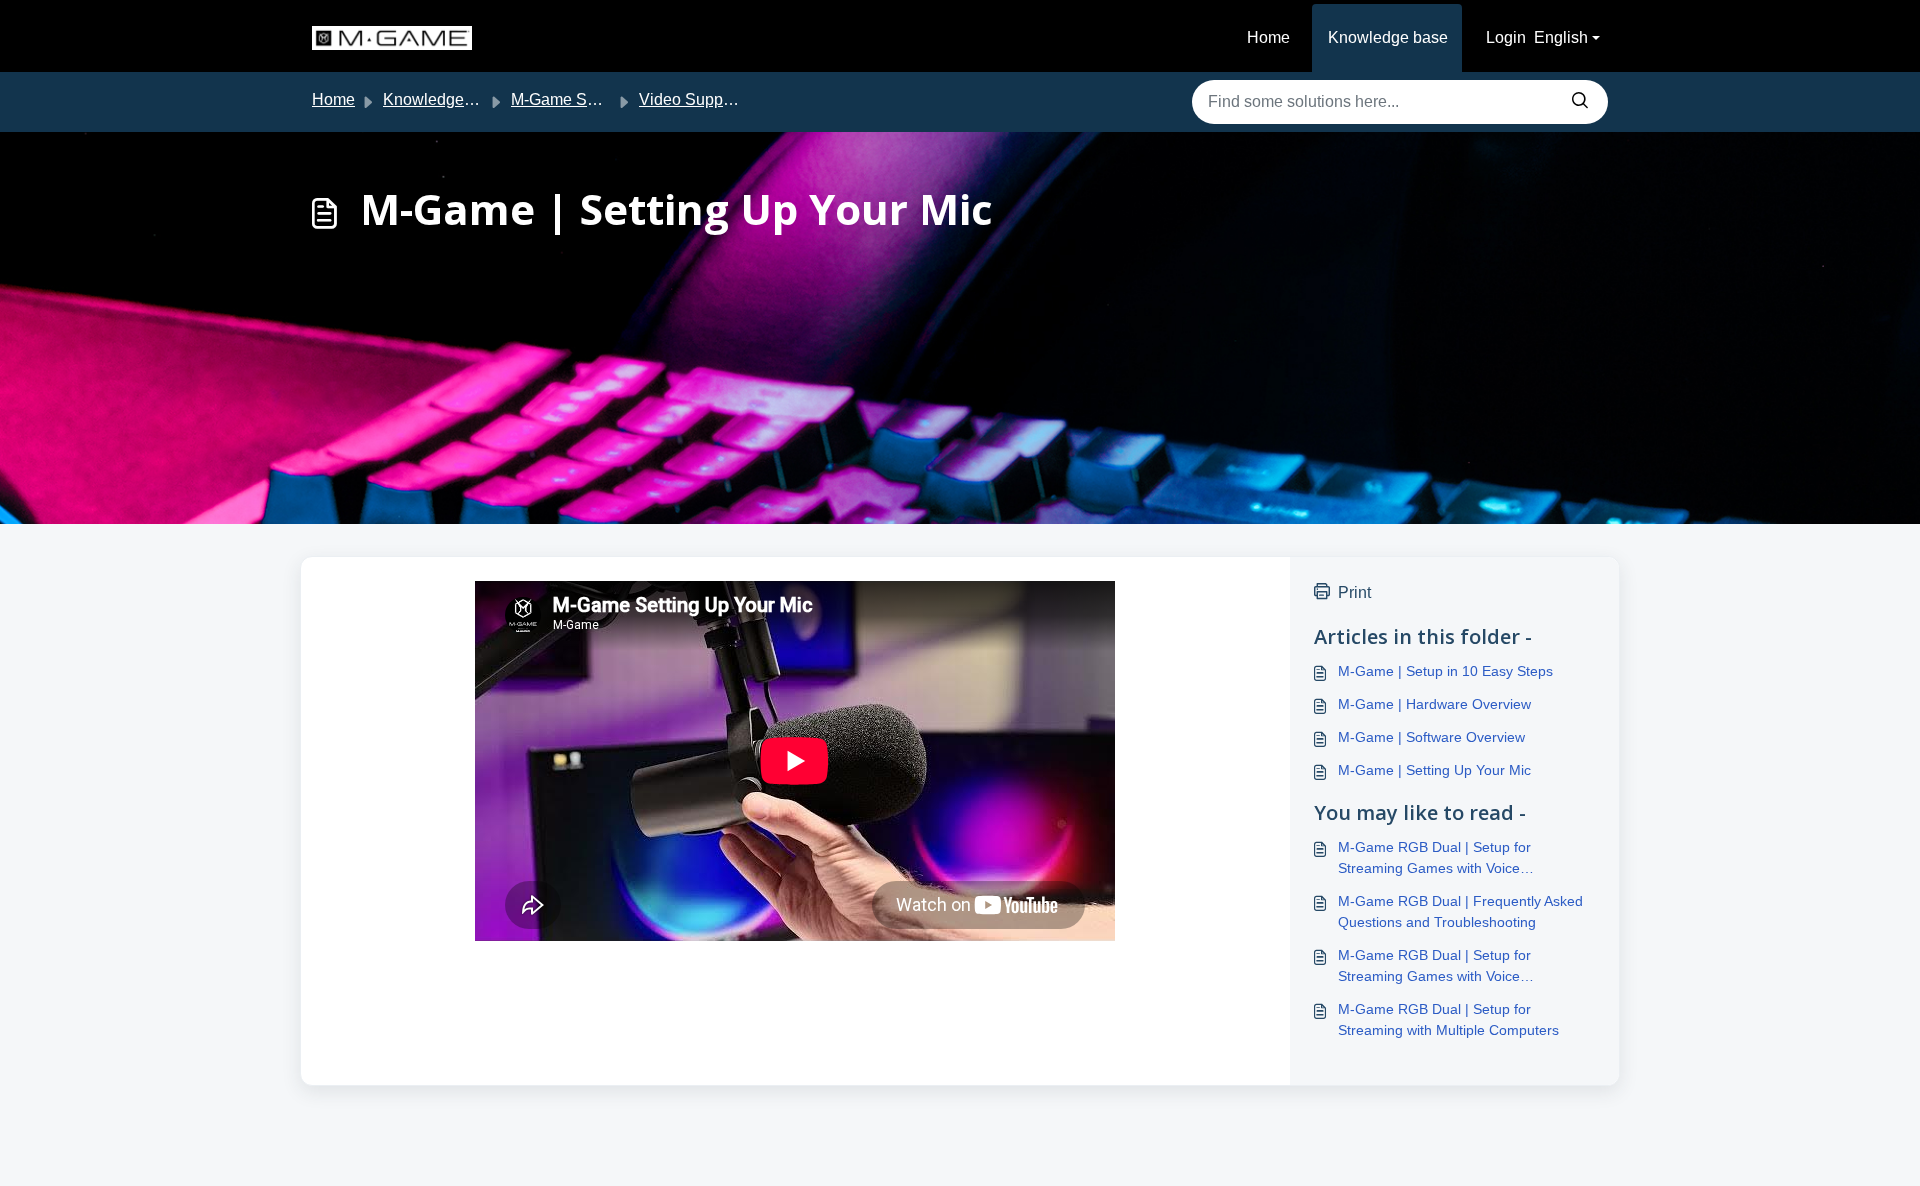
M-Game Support (571, 99)
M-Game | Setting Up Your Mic (1434, 770)
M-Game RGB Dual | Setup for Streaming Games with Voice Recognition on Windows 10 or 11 (1444, 967)
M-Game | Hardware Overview (1434, 704)
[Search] (1580, 102)
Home (1268, 37)
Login (1506, 37)
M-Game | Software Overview (1431, 737)
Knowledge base (1388, 37)
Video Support (690, 99)
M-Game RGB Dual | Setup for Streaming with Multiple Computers (1448, 1019)
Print (1354, 592)
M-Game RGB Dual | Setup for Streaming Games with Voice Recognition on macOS (1434, 859)
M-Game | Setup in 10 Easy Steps (1445, 671)
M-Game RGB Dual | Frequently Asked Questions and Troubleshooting (1460, 911)
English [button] (1561, 37)
